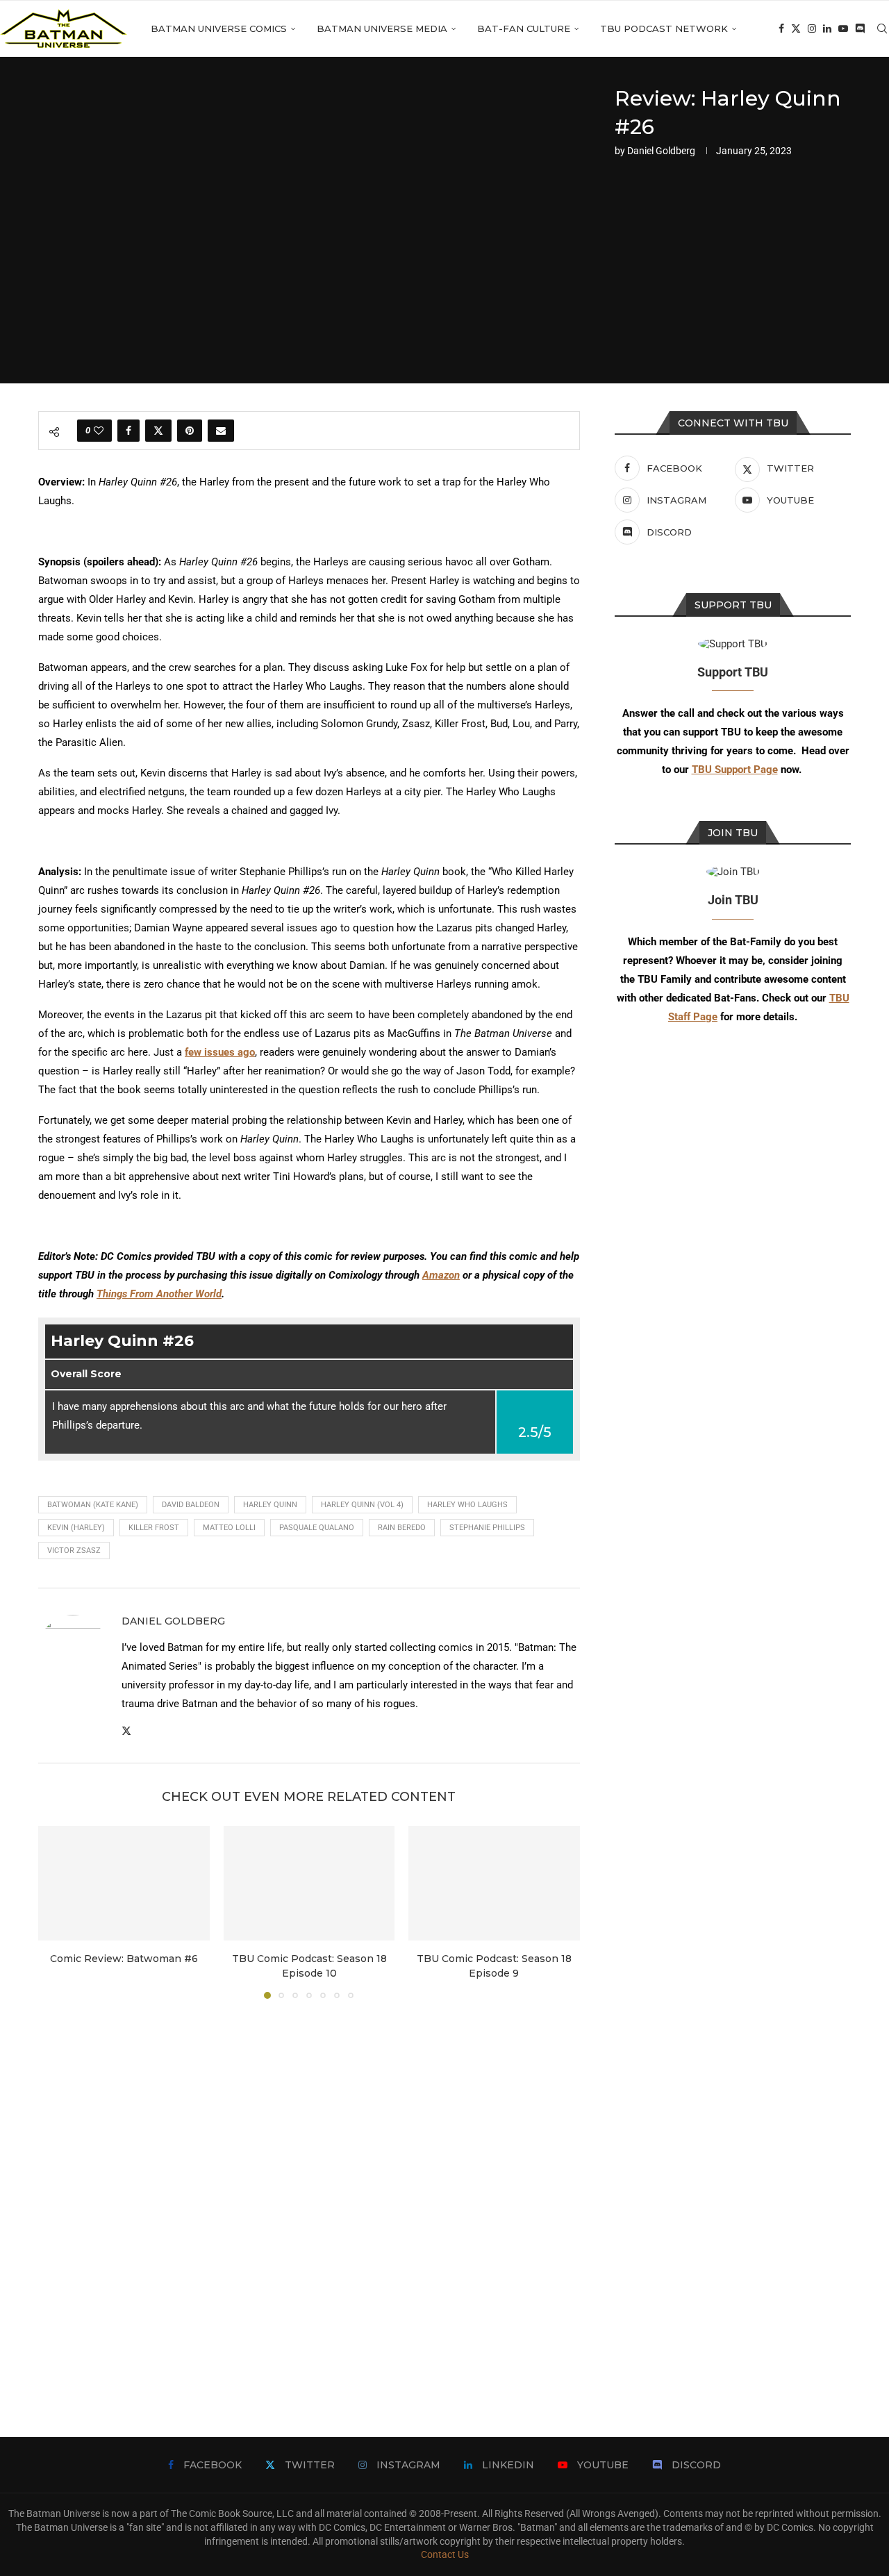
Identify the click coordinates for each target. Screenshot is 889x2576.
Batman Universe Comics (219, 28)
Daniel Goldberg (661, 151)
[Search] (882, 28)
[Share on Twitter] (158, 431)
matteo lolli (229, 1528)
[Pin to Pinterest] (190, 431)
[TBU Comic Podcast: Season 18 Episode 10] (309, 1883)
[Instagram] (812, 28)
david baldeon (191, 1505)
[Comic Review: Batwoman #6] (124, 1883)
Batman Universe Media (382, 28)
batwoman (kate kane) (93, 1505)
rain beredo (402, 1528)
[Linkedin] (827, 28)
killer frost (154, 1528)
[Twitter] (796, 28)
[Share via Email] (221, 431)
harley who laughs (467, 1505)
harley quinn (270, 1505)
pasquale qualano (317, 1528)
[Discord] (860, 28)
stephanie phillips (487, 1528)
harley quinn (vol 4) (362, 1505)
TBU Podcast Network (664, 28)
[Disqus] (309, 2197)
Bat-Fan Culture (524, 28)
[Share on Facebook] (128, 431)
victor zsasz (74, 1551)
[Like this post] (99, 431)
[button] (57, 1912)
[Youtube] (843, 28)
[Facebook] (781, 28)
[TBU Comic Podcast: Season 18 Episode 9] (494, 1883)
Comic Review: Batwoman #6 (124, 1959)
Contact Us (445, 2554)
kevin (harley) (76, 1528)
